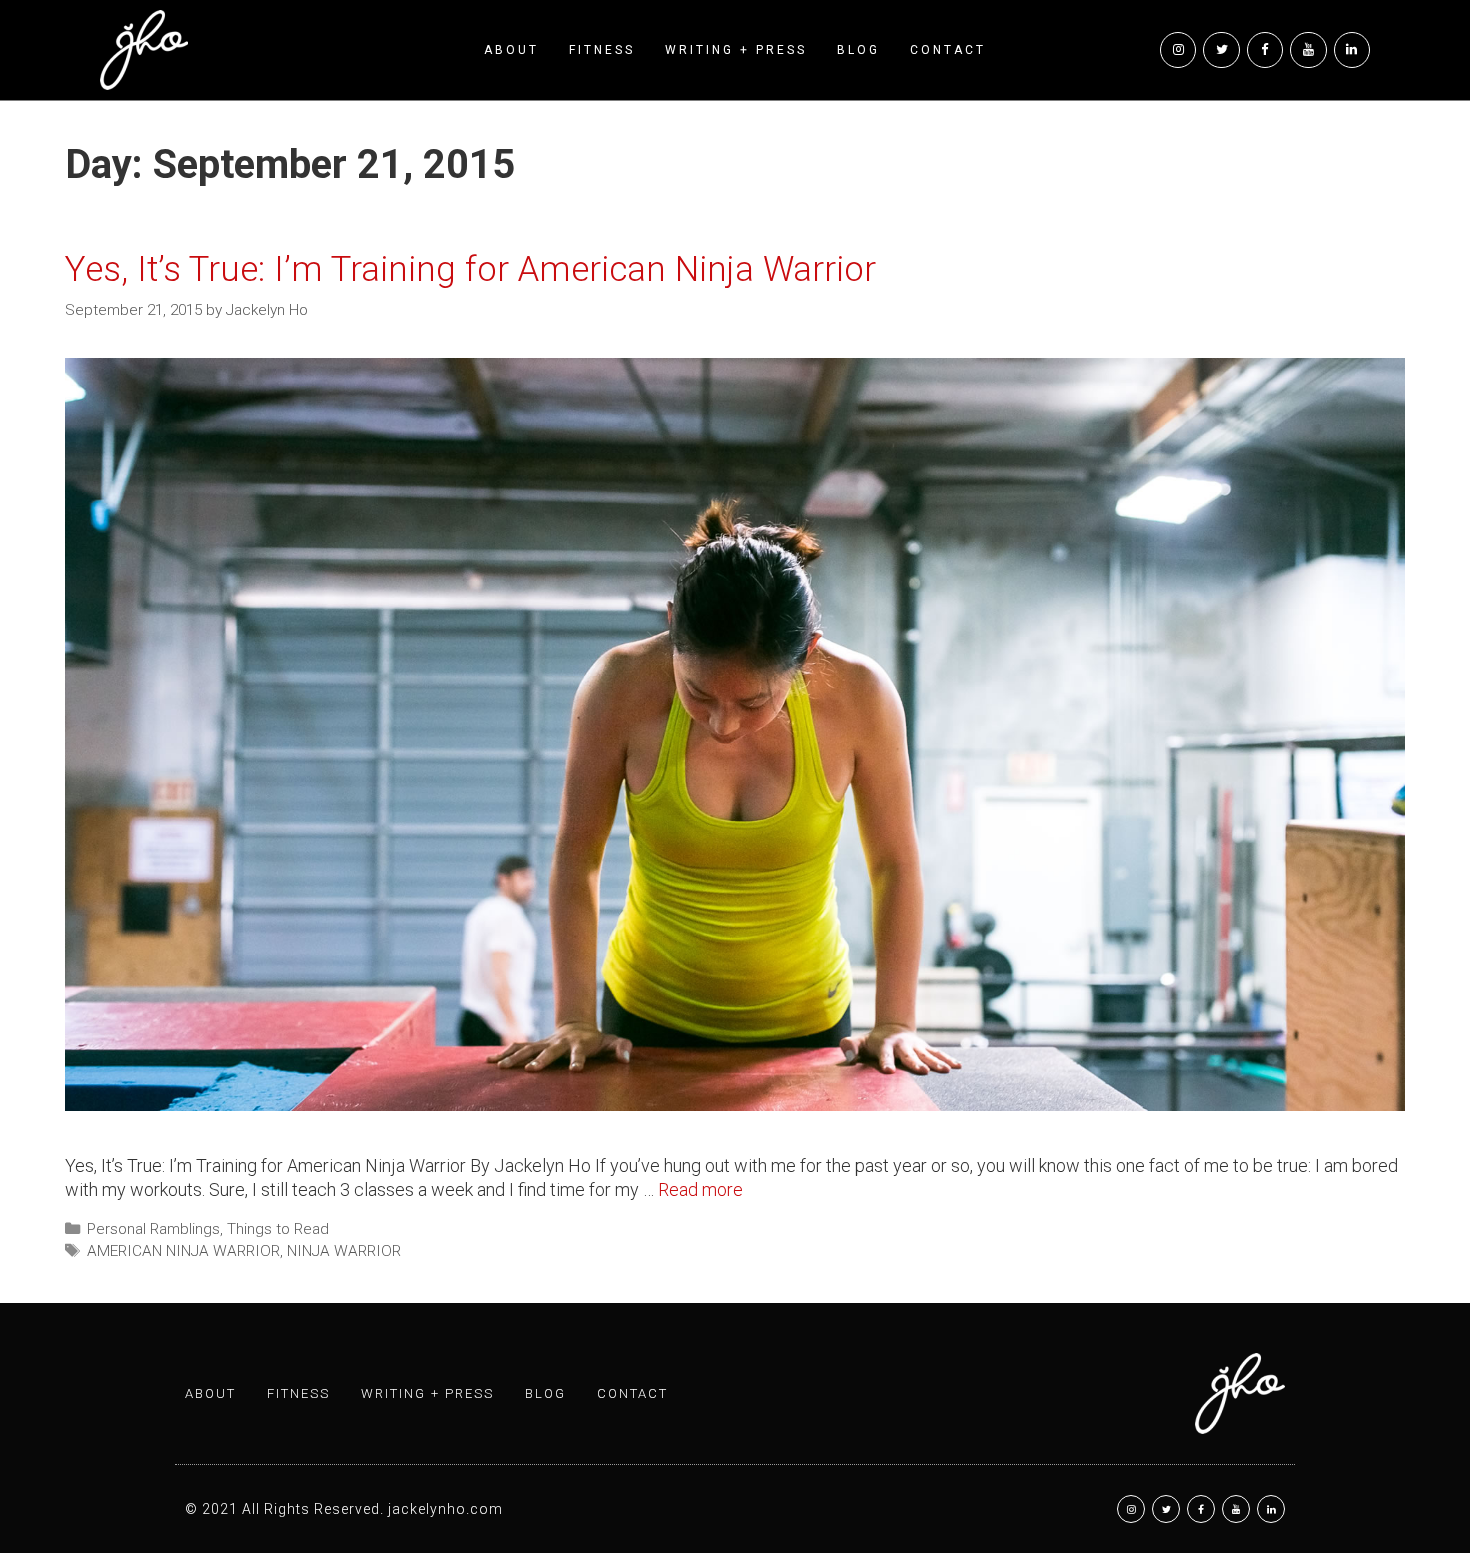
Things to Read (278, 1229)
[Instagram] (1178, 50)
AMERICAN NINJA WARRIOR (183, 1251)
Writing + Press (736, 50)
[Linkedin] (1352, 50)
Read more (700, 1189)
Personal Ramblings (153, 1229)
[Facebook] (1265, 50)
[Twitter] (1221, 50)
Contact (948, 50)
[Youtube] (1308, 50)
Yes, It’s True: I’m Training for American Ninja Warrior (470, 269)
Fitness (602, 50)
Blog (858, 50)
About (511, 50)
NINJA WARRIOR (344, 1251)
